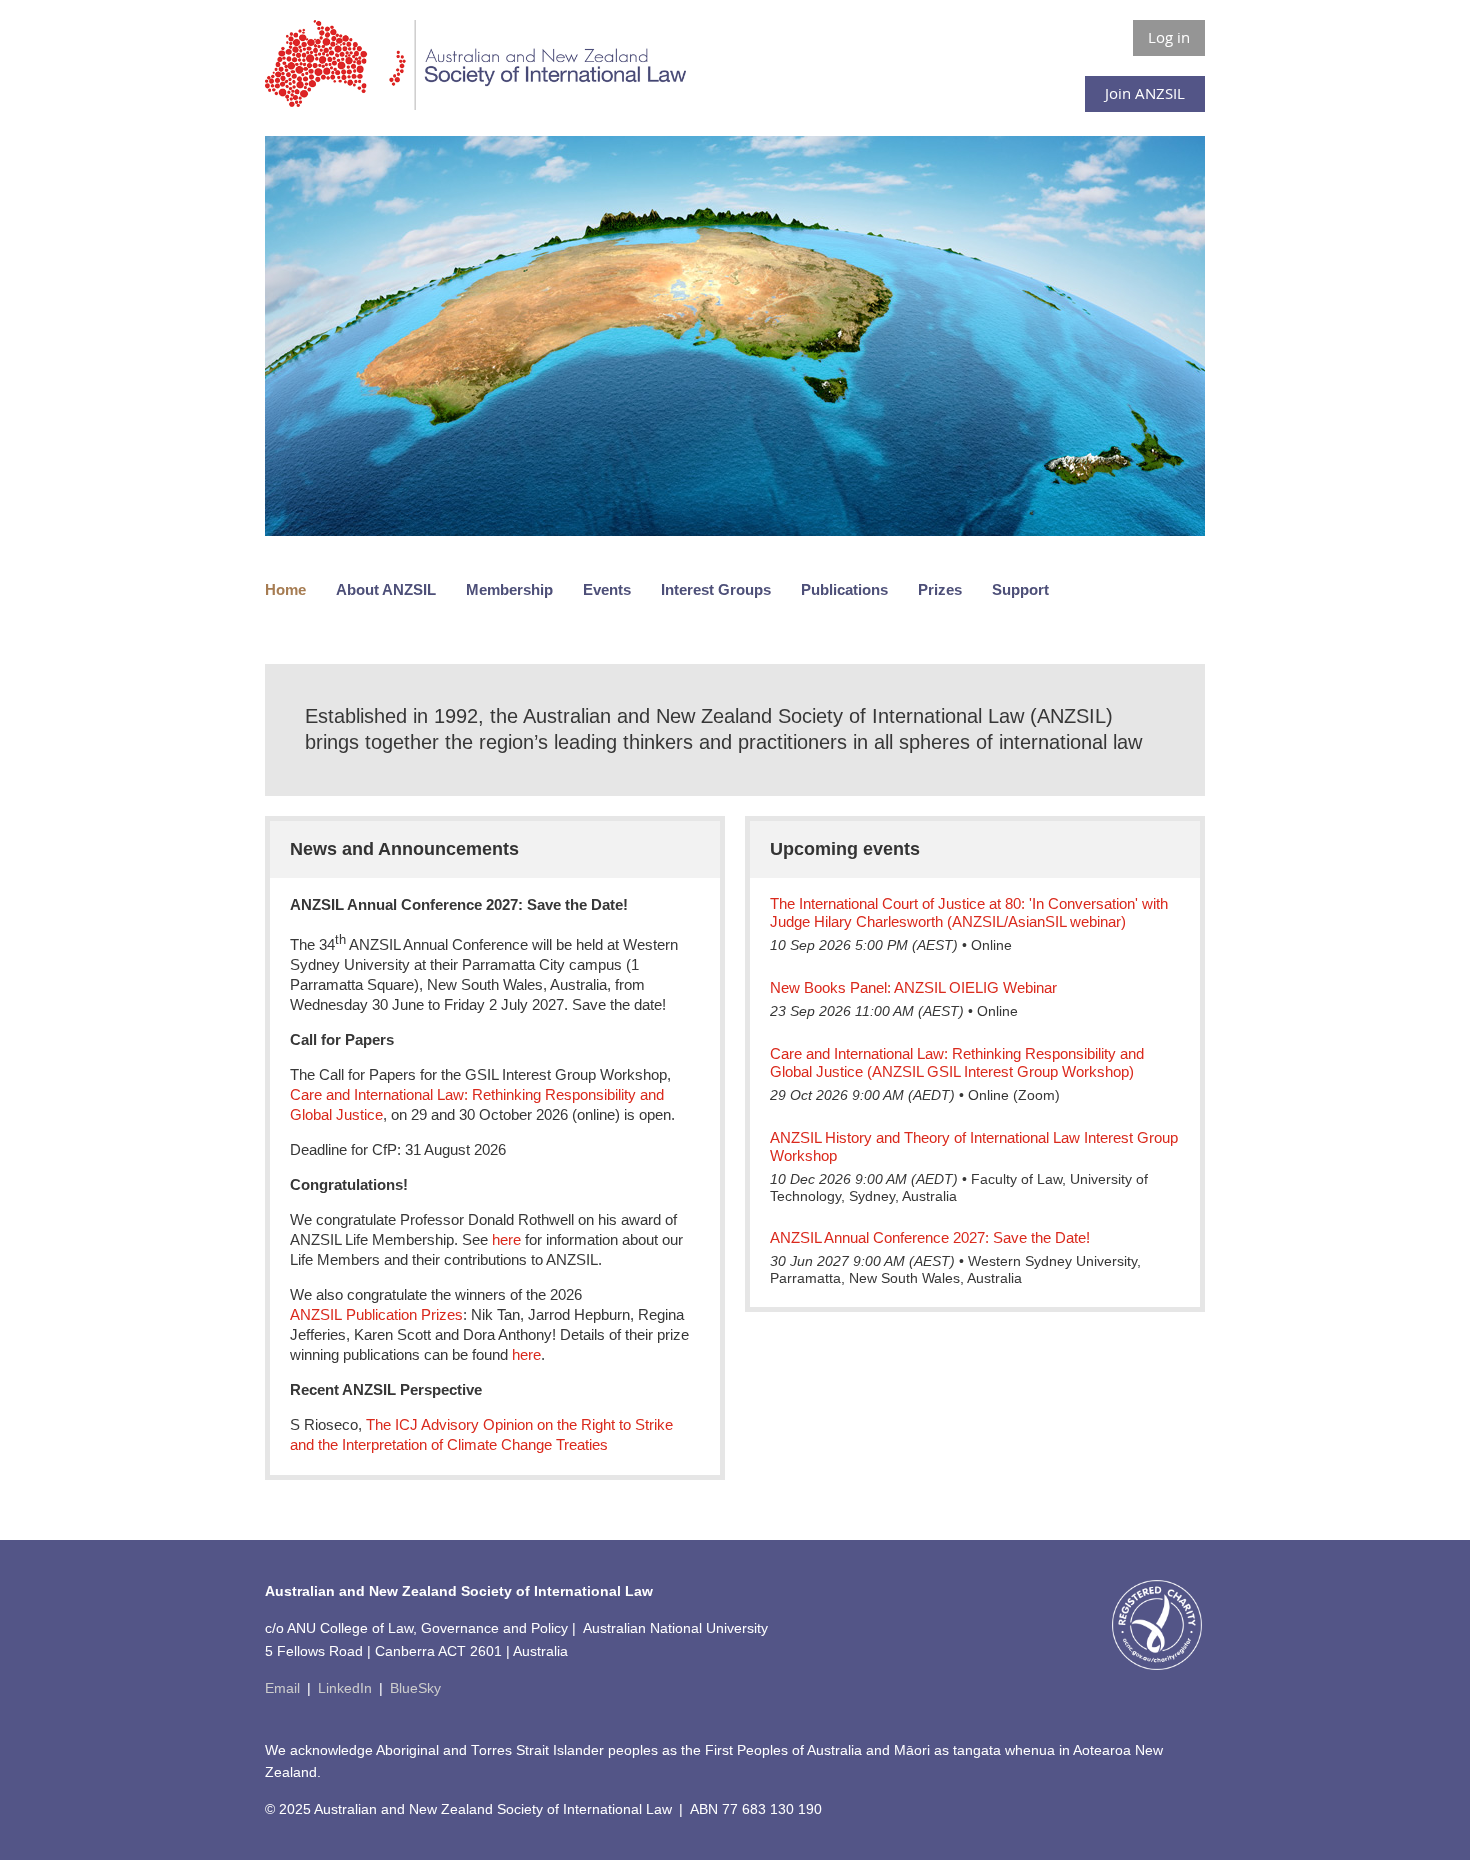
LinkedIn (345, 1688)
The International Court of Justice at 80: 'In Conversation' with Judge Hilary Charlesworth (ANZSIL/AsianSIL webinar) (969, 912)
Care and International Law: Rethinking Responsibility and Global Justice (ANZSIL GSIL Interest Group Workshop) (957, 1062)
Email (282, 1688)
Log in (1169, 37)
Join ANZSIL (1145, 93)
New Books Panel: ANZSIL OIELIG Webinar (913, 987)
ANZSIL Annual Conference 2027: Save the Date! (930, 1237)
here (506, 1239)
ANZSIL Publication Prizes (376, 1314)
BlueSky (415, 1688)
